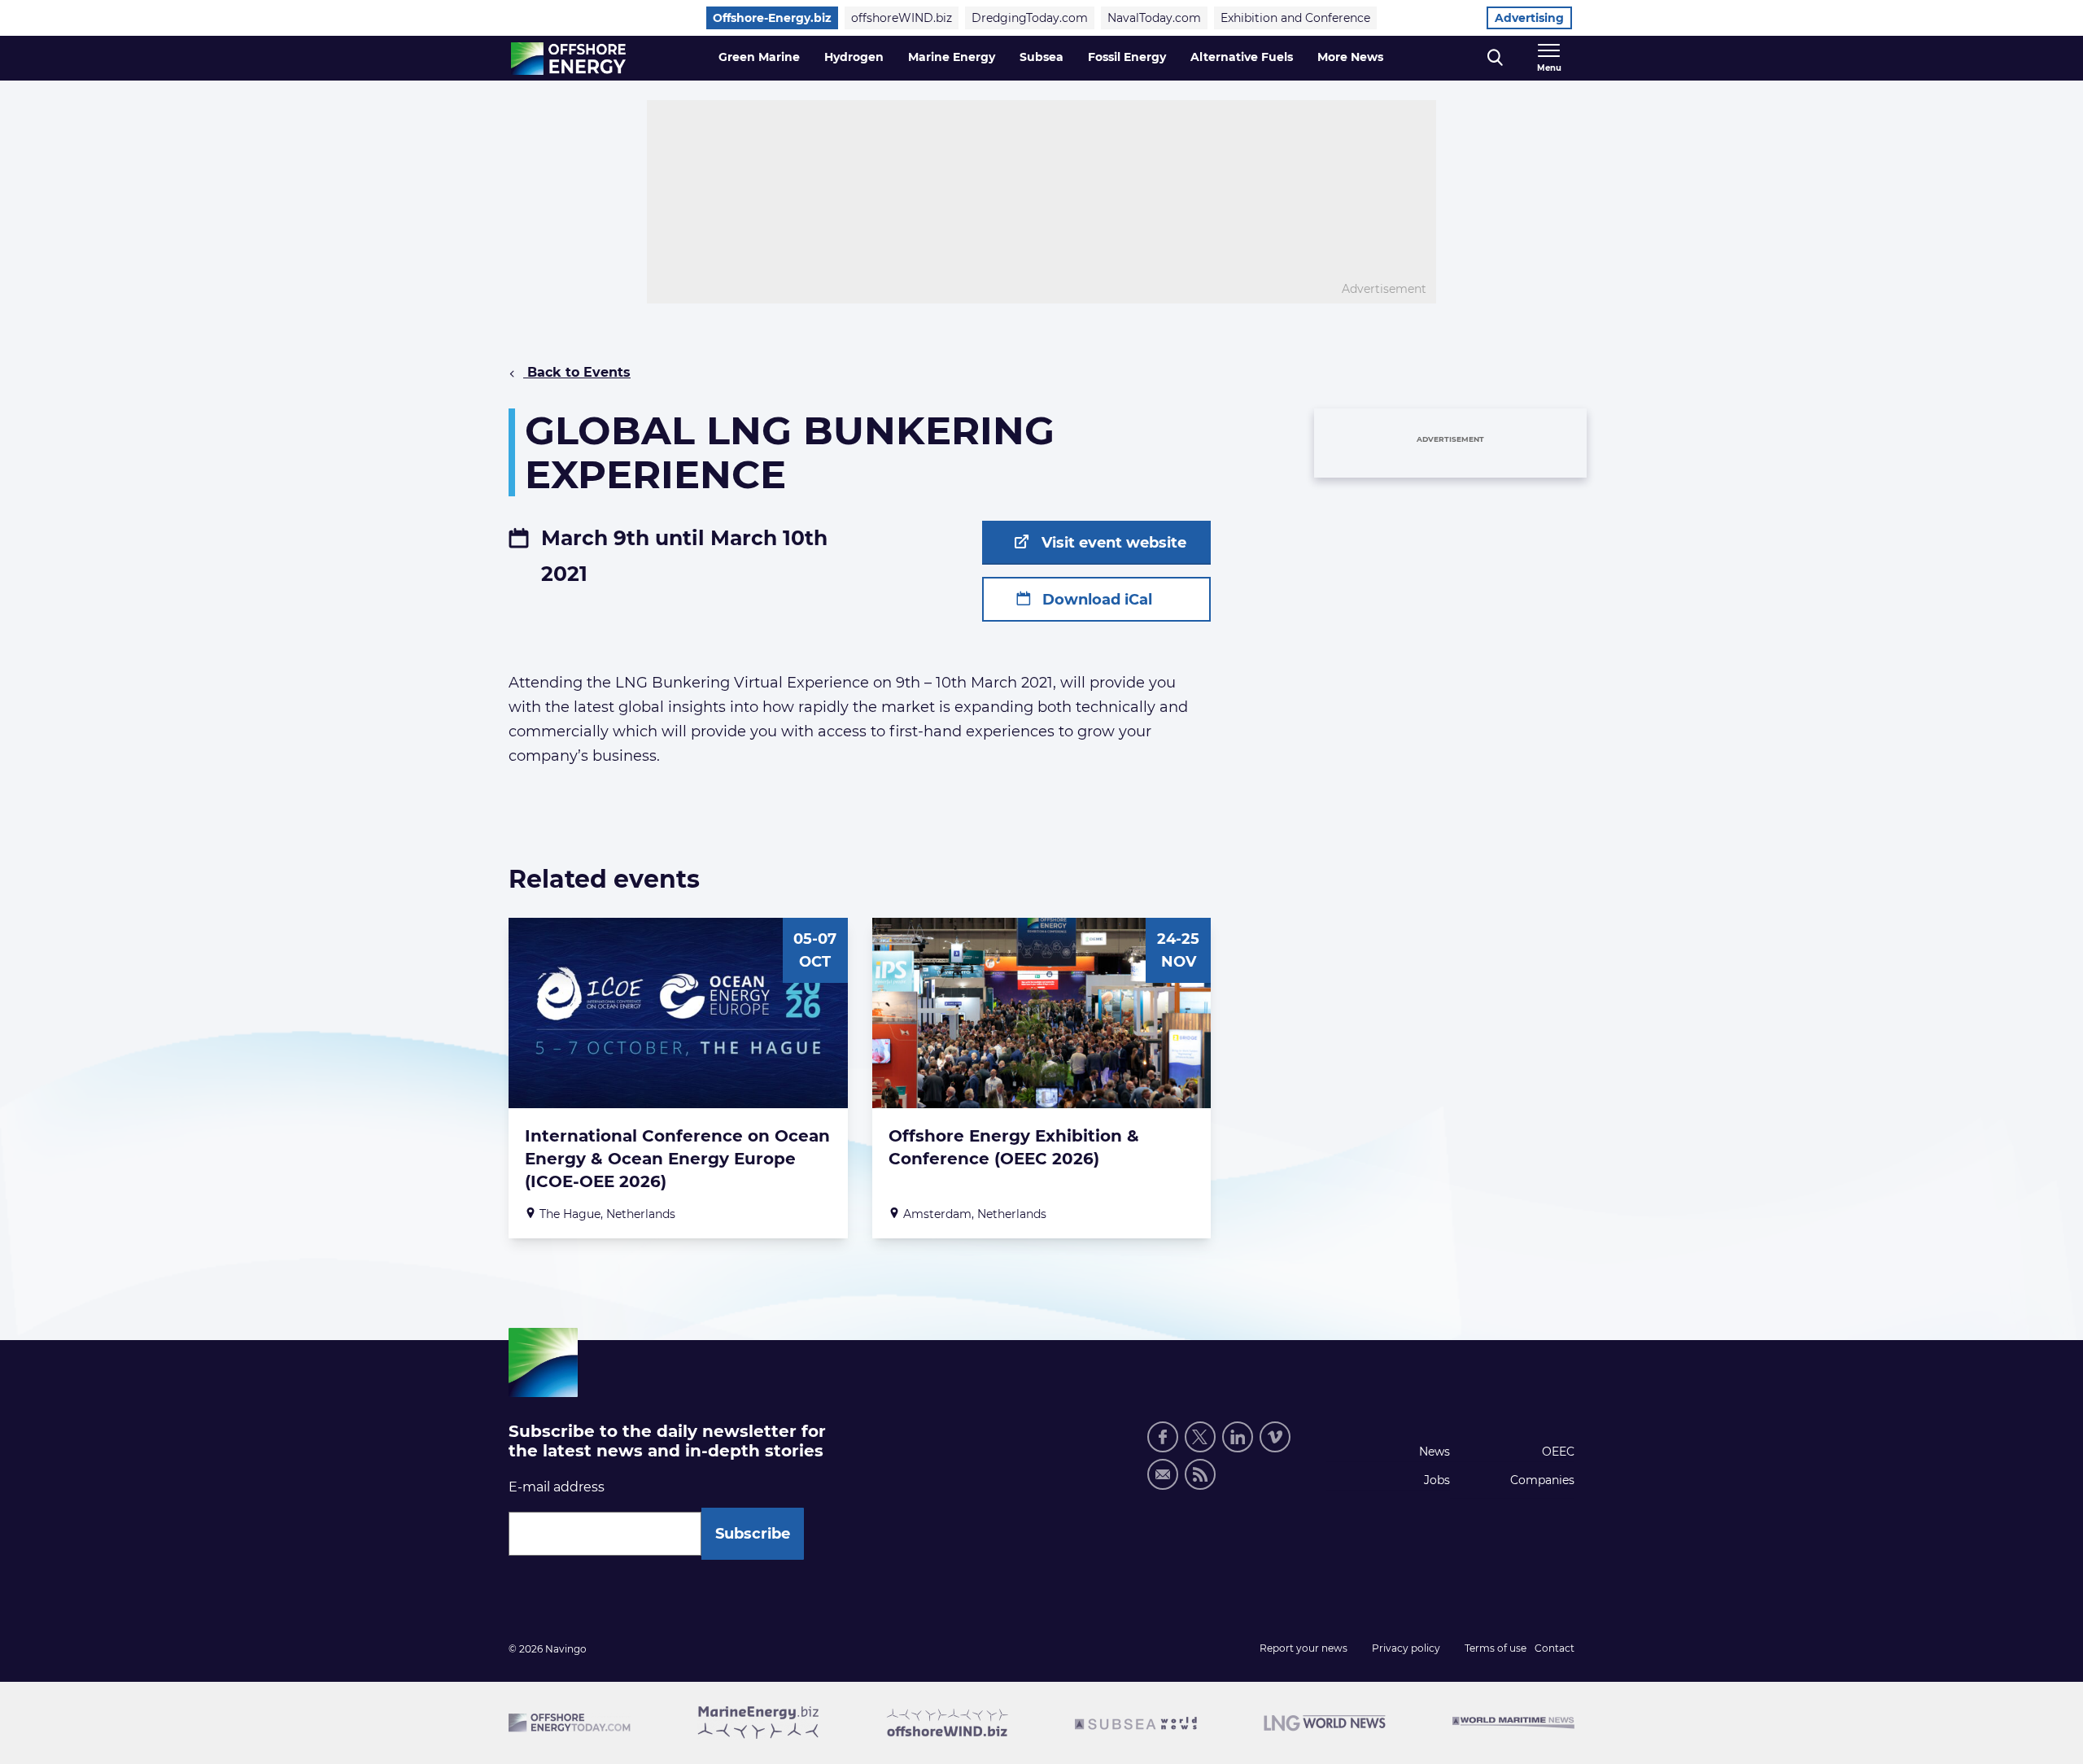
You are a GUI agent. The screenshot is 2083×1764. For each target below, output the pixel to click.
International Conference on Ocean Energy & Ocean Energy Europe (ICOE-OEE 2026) (677, 1159)
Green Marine (759, 57)
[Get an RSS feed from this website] (1200, 1474)
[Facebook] (1163, 1437)
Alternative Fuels (1242, 57)
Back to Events (577, 372)
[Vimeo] (1275, 1437)
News (1435, 1452)
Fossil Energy (1127, 57)
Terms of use (1496, 1648)
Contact (1555, 1648)
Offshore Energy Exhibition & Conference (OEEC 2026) (1014, 1147)
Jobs (1437, 1480)
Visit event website (1112, 543)
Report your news (1304, 1648)
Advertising (1529, 18)
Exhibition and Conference (1295, 18)
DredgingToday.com (1030, 18)
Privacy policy (1406, 1648)
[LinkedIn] (1238, 1437)
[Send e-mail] (1163, 1474)
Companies (1542, 1480)
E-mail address (557, 1487)
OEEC (1558, 1452)
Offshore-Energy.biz (772, 18)
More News (1350, 57)
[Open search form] (1495, 58)
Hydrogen (854, 57)
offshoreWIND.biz (902, 18)
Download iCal (1095, 600)
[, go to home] (568, 59)
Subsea (1041, 57)
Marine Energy (952, 57)
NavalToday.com (1154, 18)
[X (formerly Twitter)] (1200, 1437)
